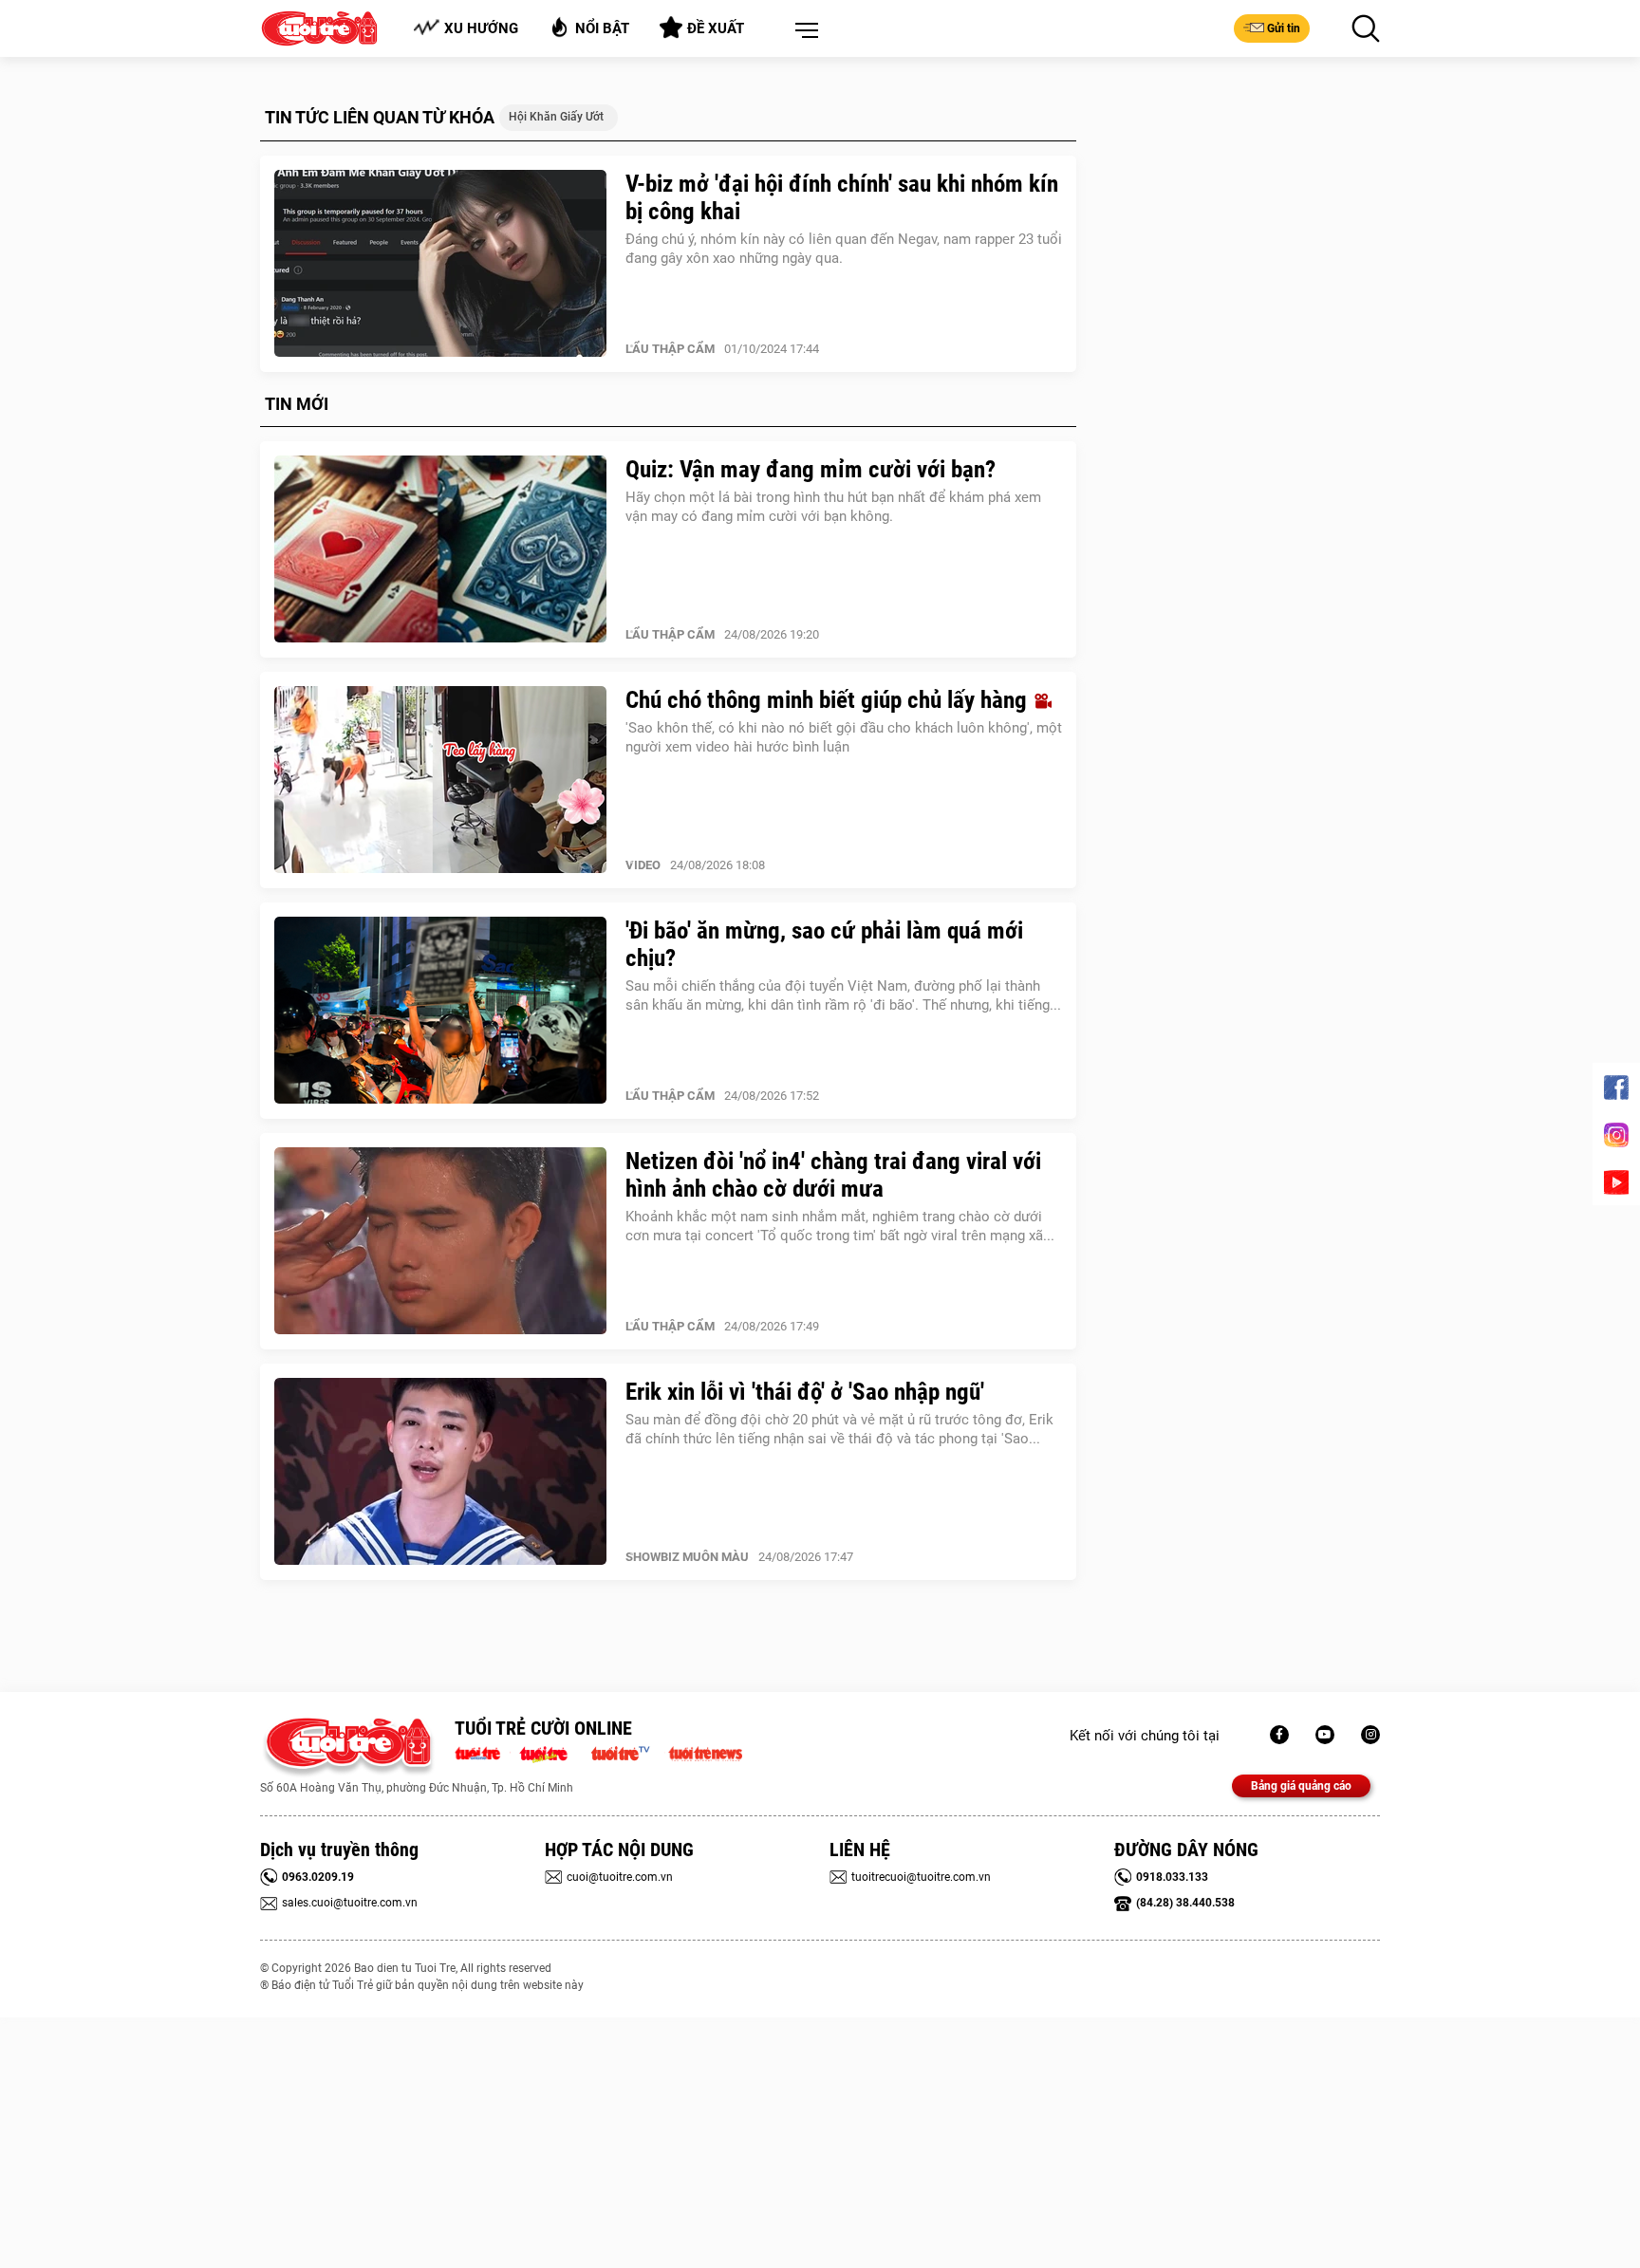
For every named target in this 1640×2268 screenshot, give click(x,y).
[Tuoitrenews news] (705, 1752)
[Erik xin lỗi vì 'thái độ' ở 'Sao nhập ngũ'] (440, 1472)
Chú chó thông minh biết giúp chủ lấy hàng (829, 700)
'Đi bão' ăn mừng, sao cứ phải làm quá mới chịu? (824, 944)
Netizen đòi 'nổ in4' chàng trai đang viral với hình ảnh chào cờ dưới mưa (833, 1175)
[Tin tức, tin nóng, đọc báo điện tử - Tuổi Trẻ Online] (483, 1752)
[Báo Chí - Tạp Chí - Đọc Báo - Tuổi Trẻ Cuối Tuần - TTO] (551, 1752)
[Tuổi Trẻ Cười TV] (1325, 1735)
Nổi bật (602, 28)
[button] (803, 31)
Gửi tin (1284, 28)
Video (643, 865)
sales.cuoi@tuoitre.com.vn (350, 1903)
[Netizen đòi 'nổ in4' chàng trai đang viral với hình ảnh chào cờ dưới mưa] (440, 1241)
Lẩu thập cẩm (670, 349)
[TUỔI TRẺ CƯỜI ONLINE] (348, 1747)
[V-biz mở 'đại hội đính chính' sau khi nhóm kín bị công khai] (440, 264)
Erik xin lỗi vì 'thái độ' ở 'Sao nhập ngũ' (805, 1392)
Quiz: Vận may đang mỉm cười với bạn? (811, 469)
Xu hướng (481, 28)
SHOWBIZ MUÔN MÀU (687, 1557)
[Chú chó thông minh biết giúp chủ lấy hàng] (440, 780)
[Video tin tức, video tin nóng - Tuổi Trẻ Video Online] (628, 1752)
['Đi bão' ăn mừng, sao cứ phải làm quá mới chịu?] (440, 1011)
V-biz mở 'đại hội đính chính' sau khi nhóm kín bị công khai (842, 197)
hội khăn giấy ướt (556, 117)
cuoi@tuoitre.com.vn (620, 1877)
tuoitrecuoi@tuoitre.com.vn (921, 1877)
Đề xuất (716, 28)
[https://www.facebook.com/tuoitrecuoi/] (1279, 1735)
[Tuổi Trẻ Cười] (1370, 1735)
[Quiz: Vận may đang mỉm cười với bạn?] (440, 549)
